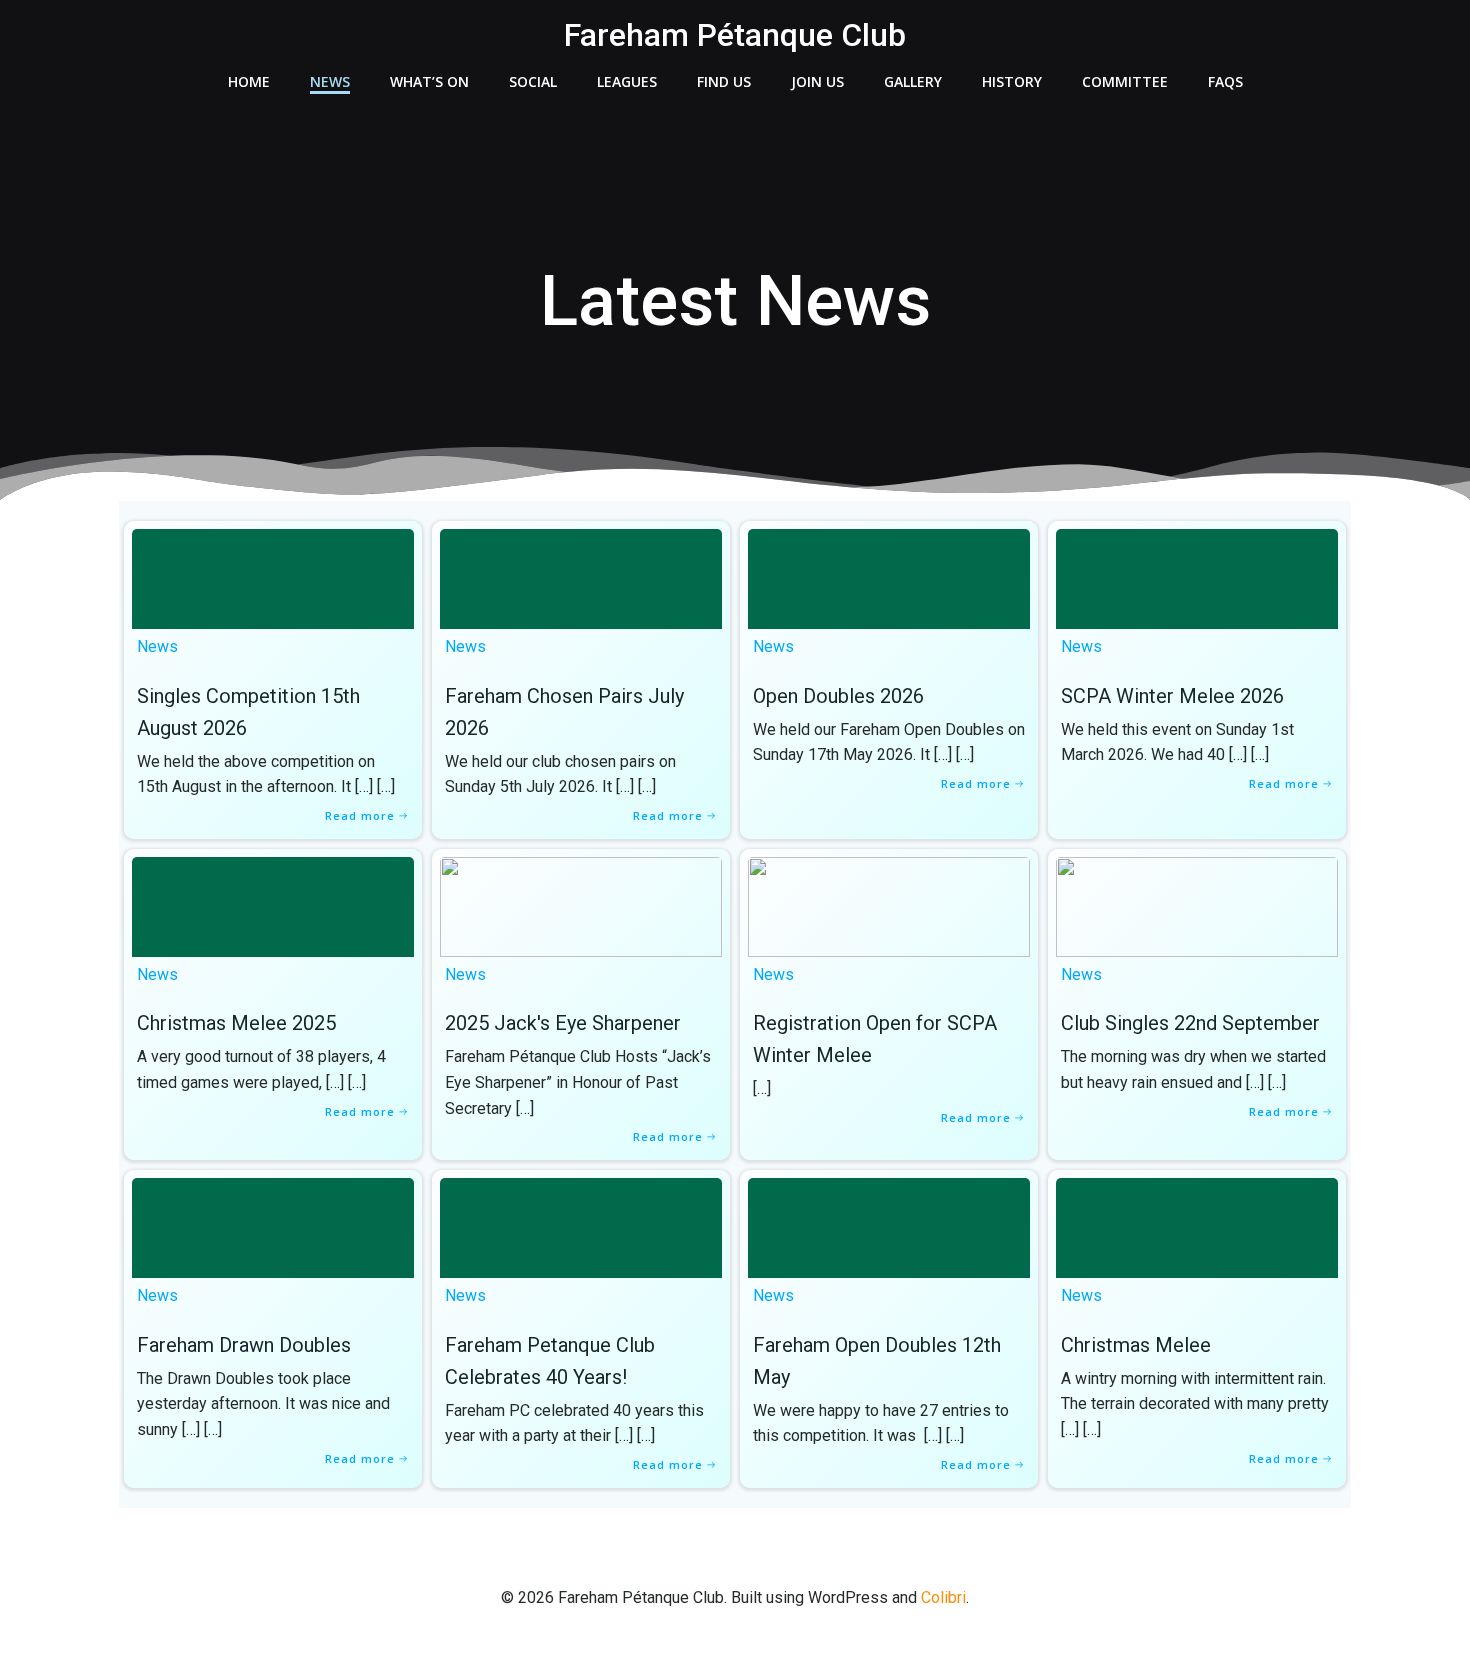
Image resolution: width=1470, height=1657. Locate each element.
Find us (724, 81)
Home (249, 81)
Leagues (627, 81)
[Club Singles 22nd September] (1197, 905)
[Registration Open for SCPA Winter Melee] (889, 905)
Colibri (943, 1597)
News (330, 81)
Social (533, 81)
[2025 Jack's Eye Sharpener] (581, 905)
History (1012, 81)
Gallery (913, 81)
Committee (1125, 81)
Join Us (817, 81)
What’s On (429, 81)
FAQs (1225, 81)
